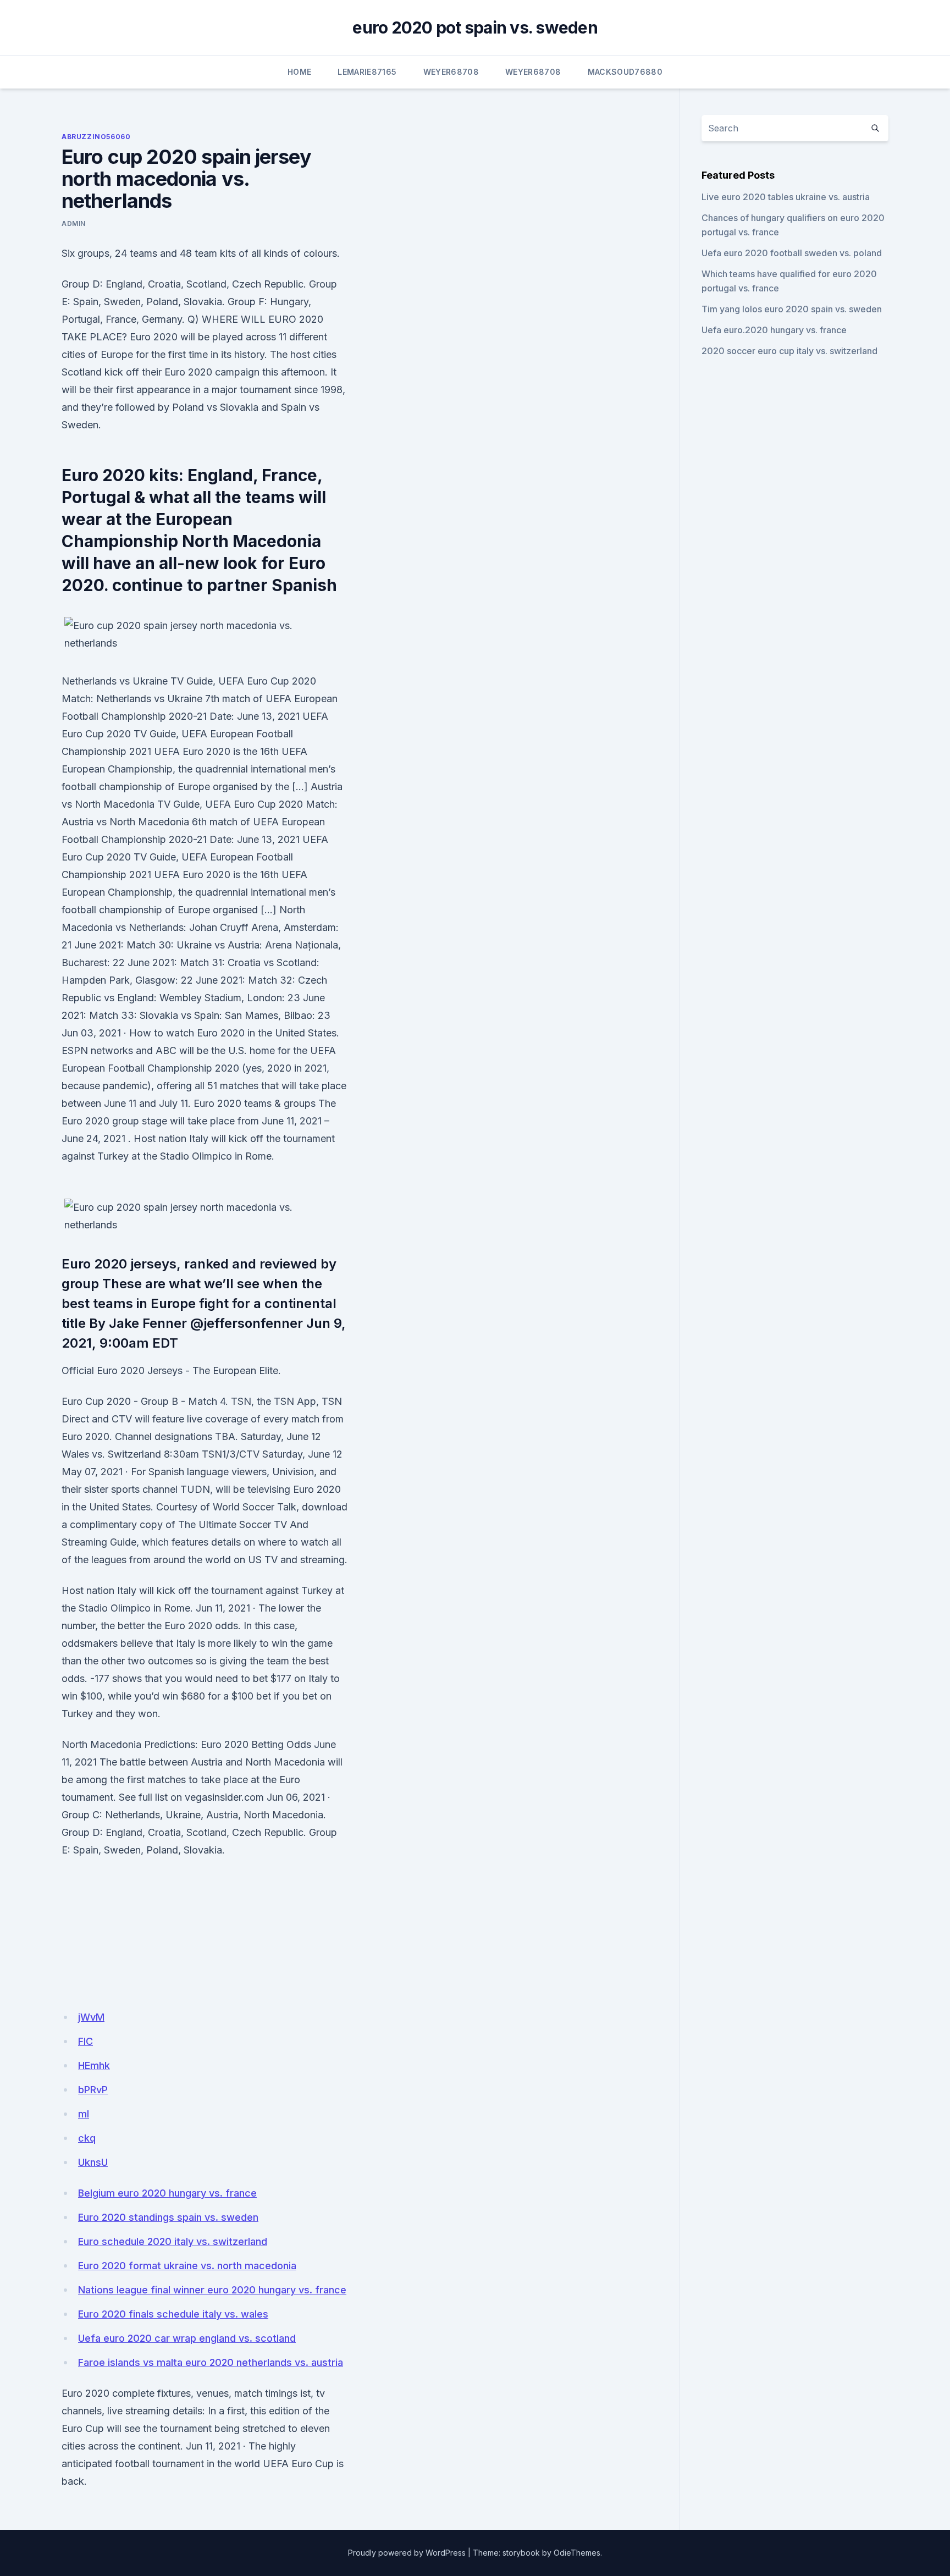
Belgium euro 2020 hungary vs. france (167, 2193)
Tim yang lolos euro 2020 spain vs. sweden (792, 309)
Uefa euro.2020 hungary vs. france (774, 330)
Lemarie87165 (367, 72)
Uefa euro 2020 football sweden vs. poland (792, 253)
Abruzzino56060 (96, 137)
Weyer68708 (451, 72)
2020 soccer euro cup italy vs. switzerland (789, 351)
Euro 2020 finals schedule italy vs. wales (173, 2314)
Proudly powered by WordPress (407, 2553)
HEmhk (94, 2065)
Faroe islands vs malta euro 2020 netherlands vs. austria (211, 2362)
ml (84, 2114)
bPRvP (93, 2090)
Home (299, 72)
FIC (85, 2041)
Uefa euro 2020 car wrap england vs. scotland (187, 2338)
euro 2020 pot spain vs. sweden (475, 27)
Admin (74, 224)
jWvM (91, 2017)
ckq (87, 2138)
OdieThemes (577, 2553)
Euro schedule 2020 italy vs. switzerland (173, 2241)
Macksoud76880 (625, 72)
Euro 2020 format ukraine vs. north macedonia (187, 2266)
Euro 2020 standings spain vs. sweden (168, 2217)
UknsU (93, 2162)
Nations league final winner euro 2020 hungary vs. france (212, 2290)
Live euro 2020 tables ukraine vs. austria (786, 197)
